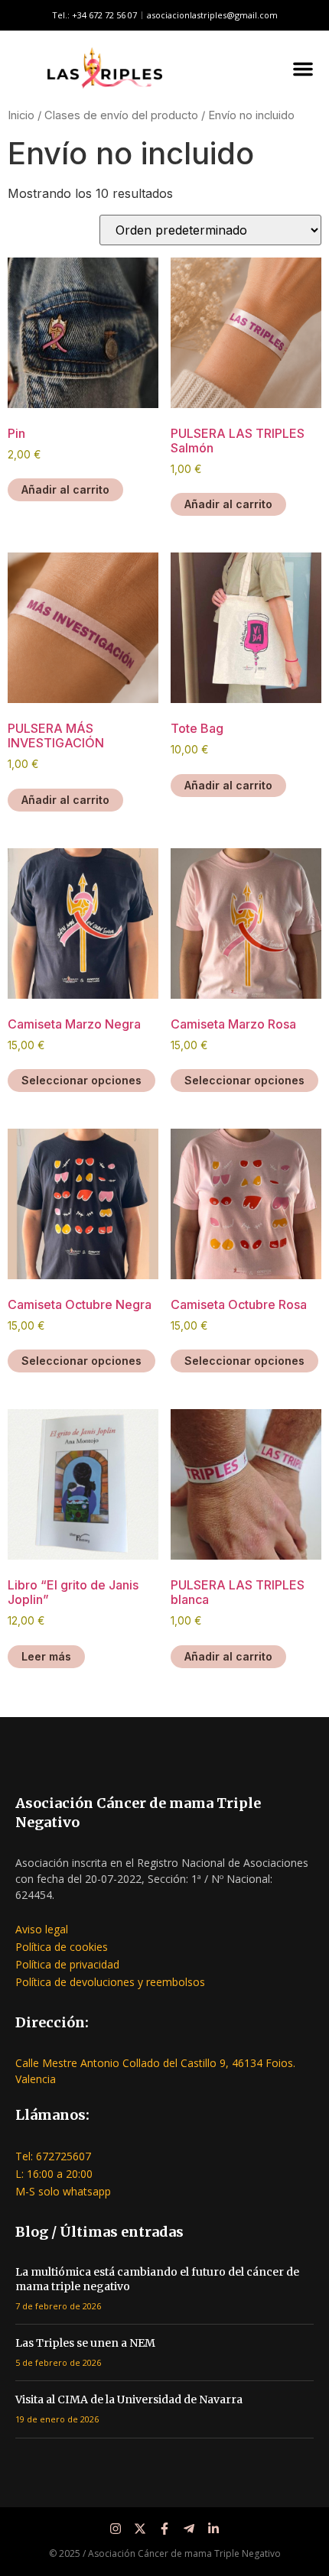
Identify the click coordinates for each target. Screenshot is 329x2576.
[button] (303, 69)
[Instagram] (116, 2529)
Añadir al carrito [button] (65, 489)
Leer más (46, 1656)
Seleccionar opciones (81, 1080)
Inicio (21, 115)
